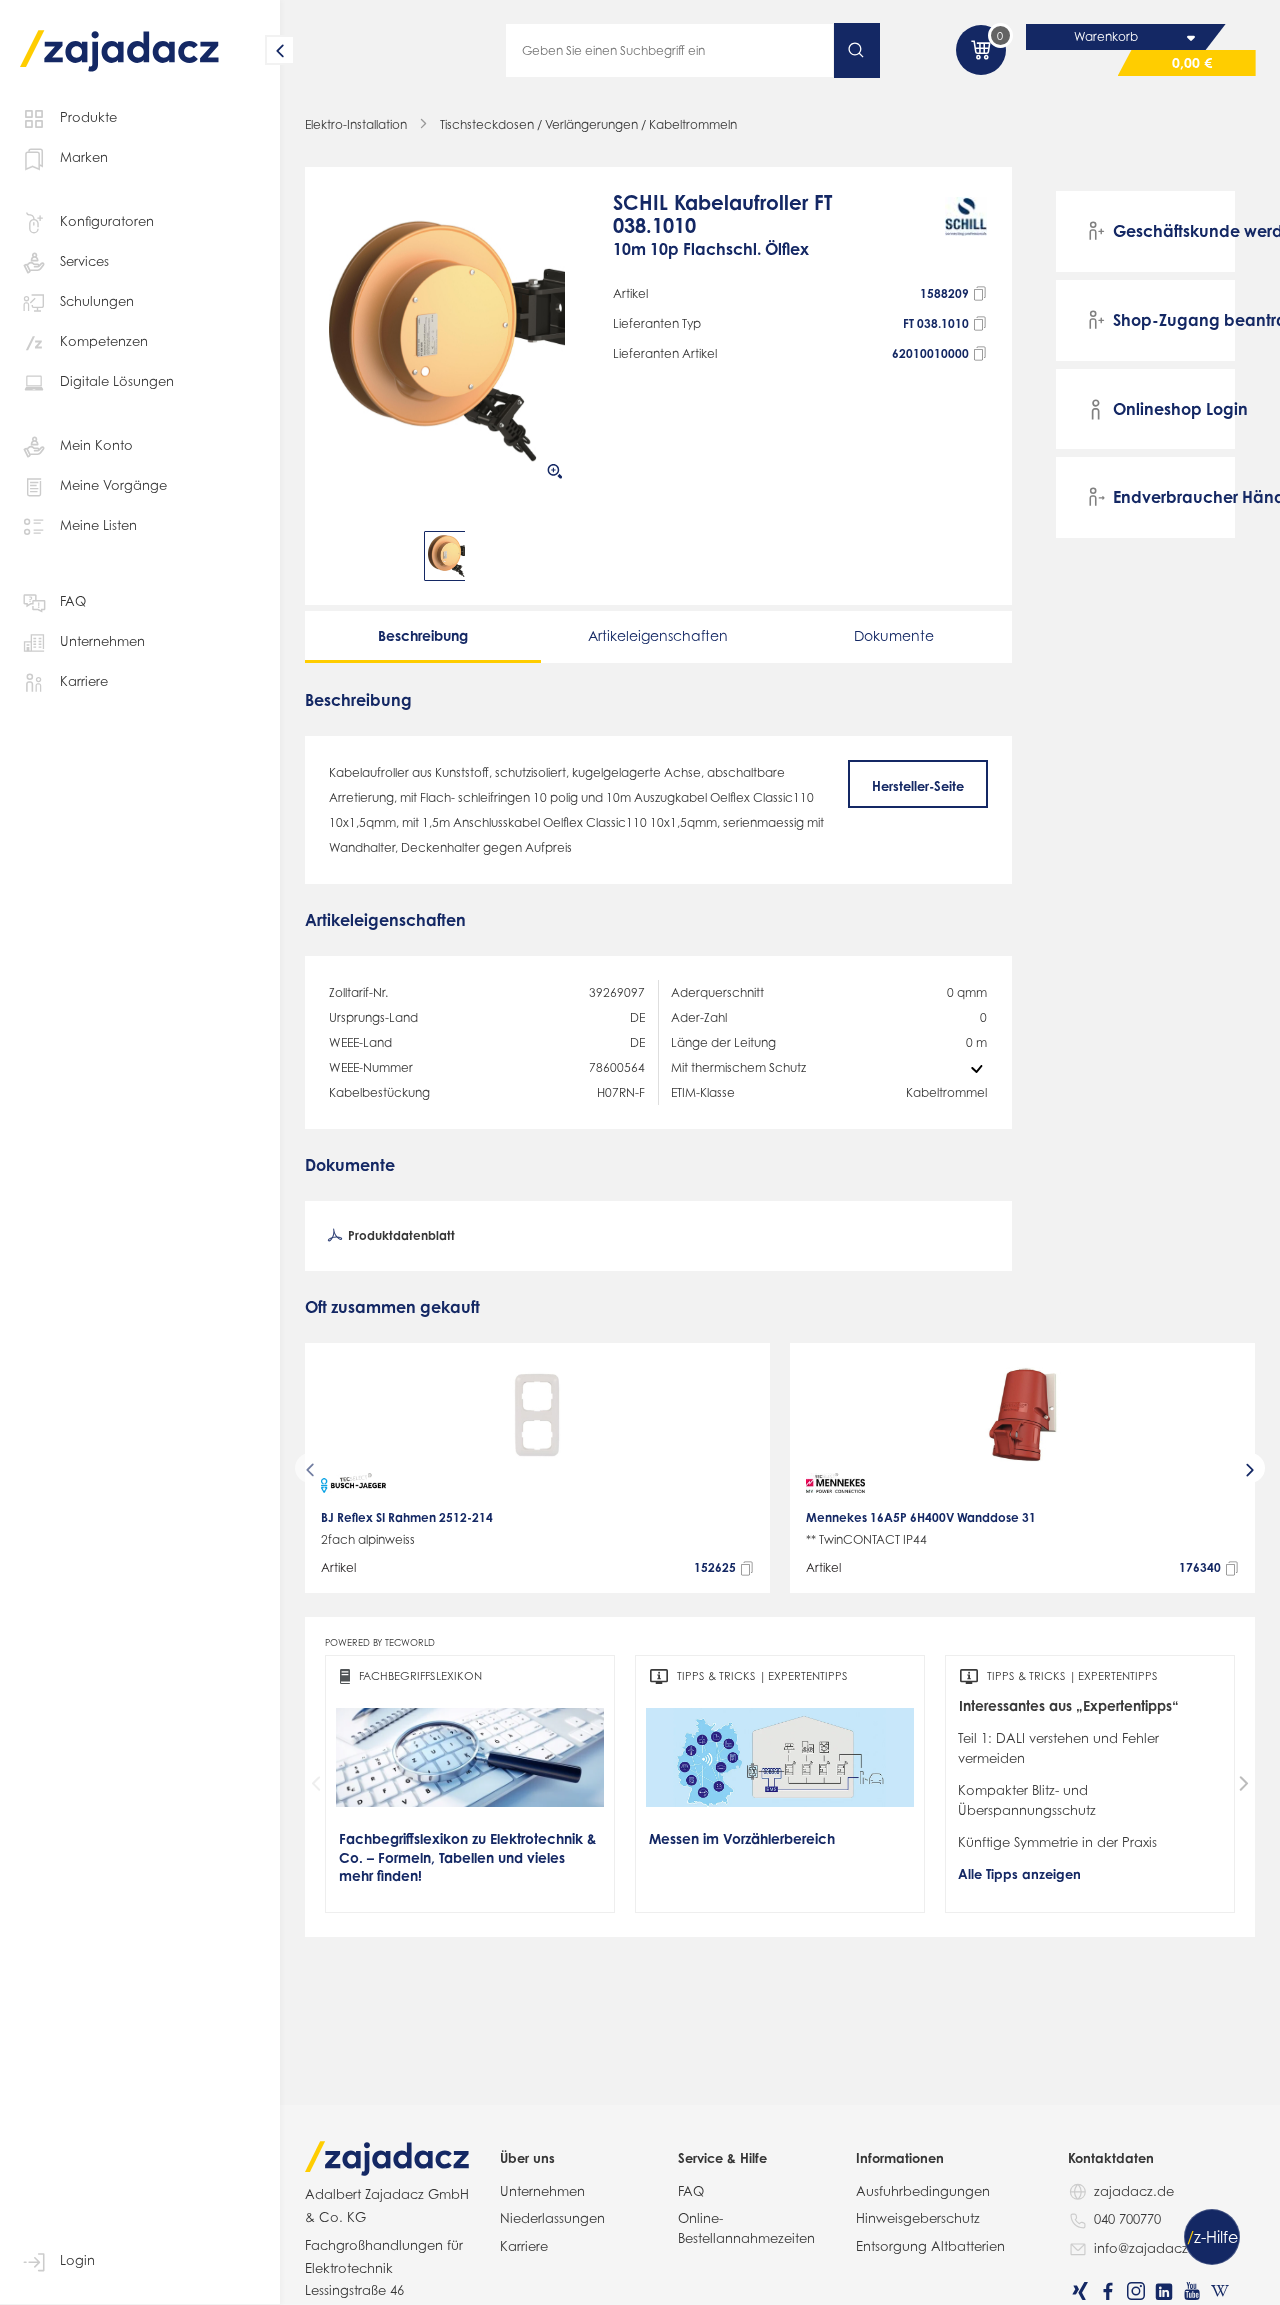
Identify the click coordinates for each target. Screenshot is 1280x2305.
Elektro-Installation (356, 124)
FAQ (73, 601)
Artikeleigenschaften (658, 635)
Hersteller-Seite (918, 786)
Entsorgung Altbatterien (930, 2246)
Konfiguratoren (107, 221)
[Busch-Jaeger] (353, 1483)
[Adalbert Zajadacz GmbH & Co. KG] (120, 36)
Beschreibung (423, 635)
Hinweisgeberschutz (918, 2218)
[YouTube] (1192, 2291)
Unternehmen (102, 641)
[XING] (1080, 2291)
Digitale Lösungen (117, 381)
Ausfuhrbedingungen (923, 2191)
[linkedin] (1164, 2291)
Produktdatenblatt (400, 1235)
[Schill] (966, 235)
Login (77, 2260)
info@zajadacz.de (1151, 2248)
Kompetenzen (104, 341)
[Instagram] (1136, 2291)
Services (84, 261)
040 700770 (1127, 2219)
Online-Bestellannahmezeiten (746, 2228)
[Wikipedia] (1220, 2291)
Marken (84, 157)
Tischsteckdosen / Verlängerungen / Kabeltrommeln (588, 124)
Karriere (84, 681)
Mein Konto (96, 445)
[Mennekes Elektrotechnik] (835, 1483)
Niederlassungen (552, 2218)
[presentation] (343, 556)
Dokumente (894, 635)
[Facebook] (1108, 2291)
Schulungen (97, 301)
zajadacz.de (1134, 2191)
